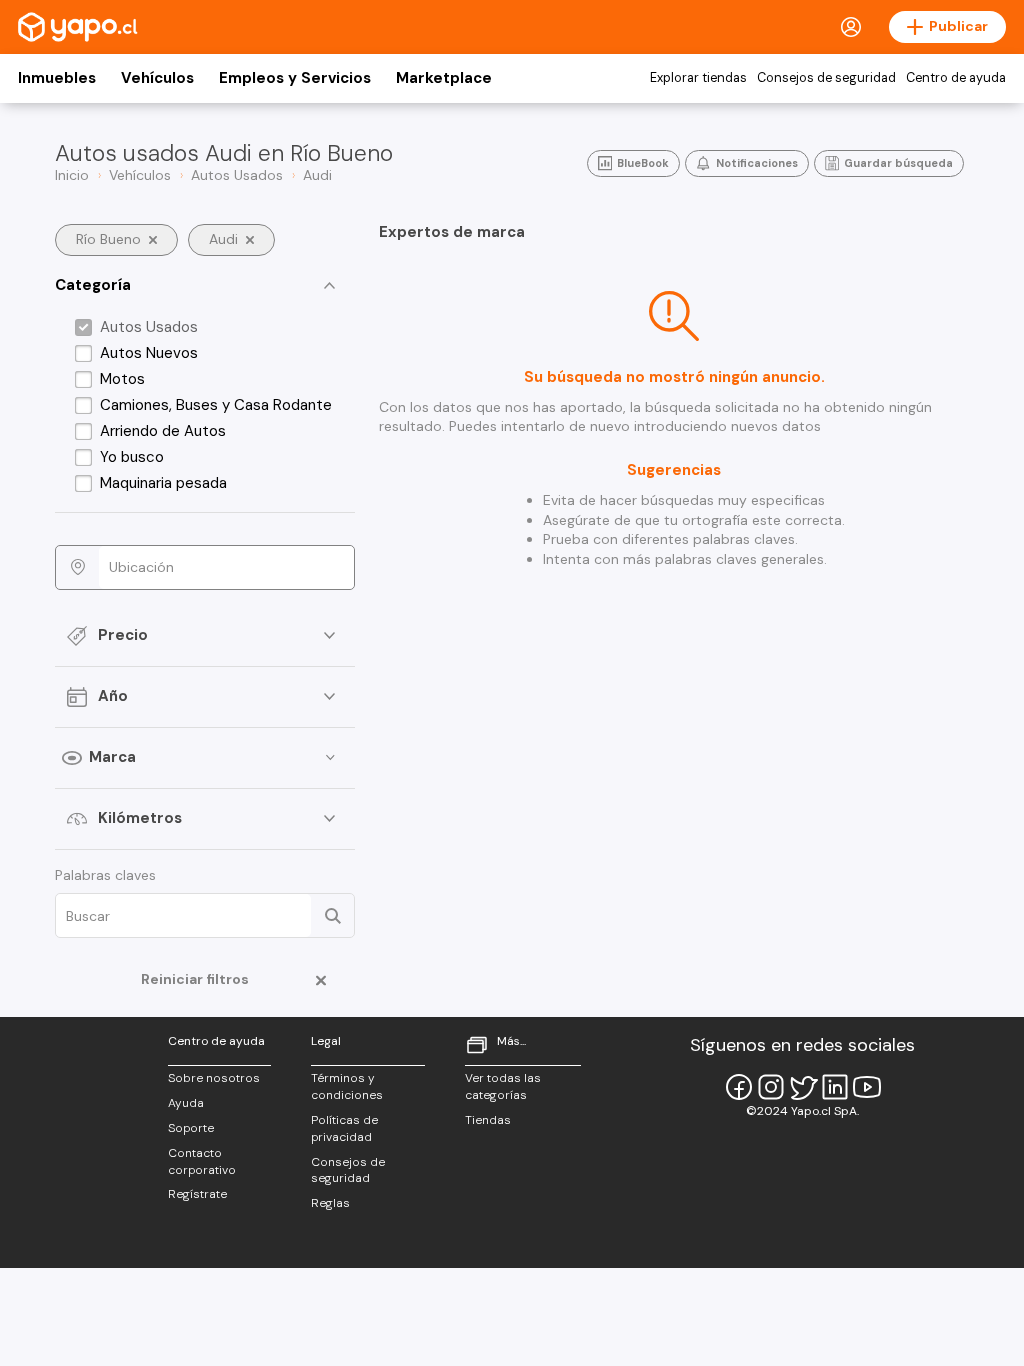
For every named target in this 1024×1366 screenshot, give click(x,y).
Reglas (330, 1203)
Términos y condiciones (347, 1086)
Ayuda (186, 1103)
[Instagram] (771, 1087)
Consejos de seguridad (826, 78)
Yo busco (132, 457)
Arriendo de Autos (163, 431)
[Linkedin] (835, 1087)
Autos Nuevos (149, 353)
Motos (122, 379)
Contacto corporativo (202, 1161)
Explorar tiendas (698, 78)
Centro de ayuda (956, 78)
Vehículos (157, 78)
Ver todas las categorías (503, 1086)
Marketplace (444, 78)
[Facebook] (739, 1087)
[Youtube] (867, 1087)
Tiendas (488, 1120)
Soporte (191, 1128)
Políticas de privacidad (344, 1128)
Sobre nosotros (214, 1078)
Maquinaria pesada (163, 483)
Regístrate (197, 1194)
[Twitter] (803, 1087)
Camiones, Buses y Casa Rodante (216, 405)
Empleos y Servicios (295, 78)
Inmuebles (57, 78)
